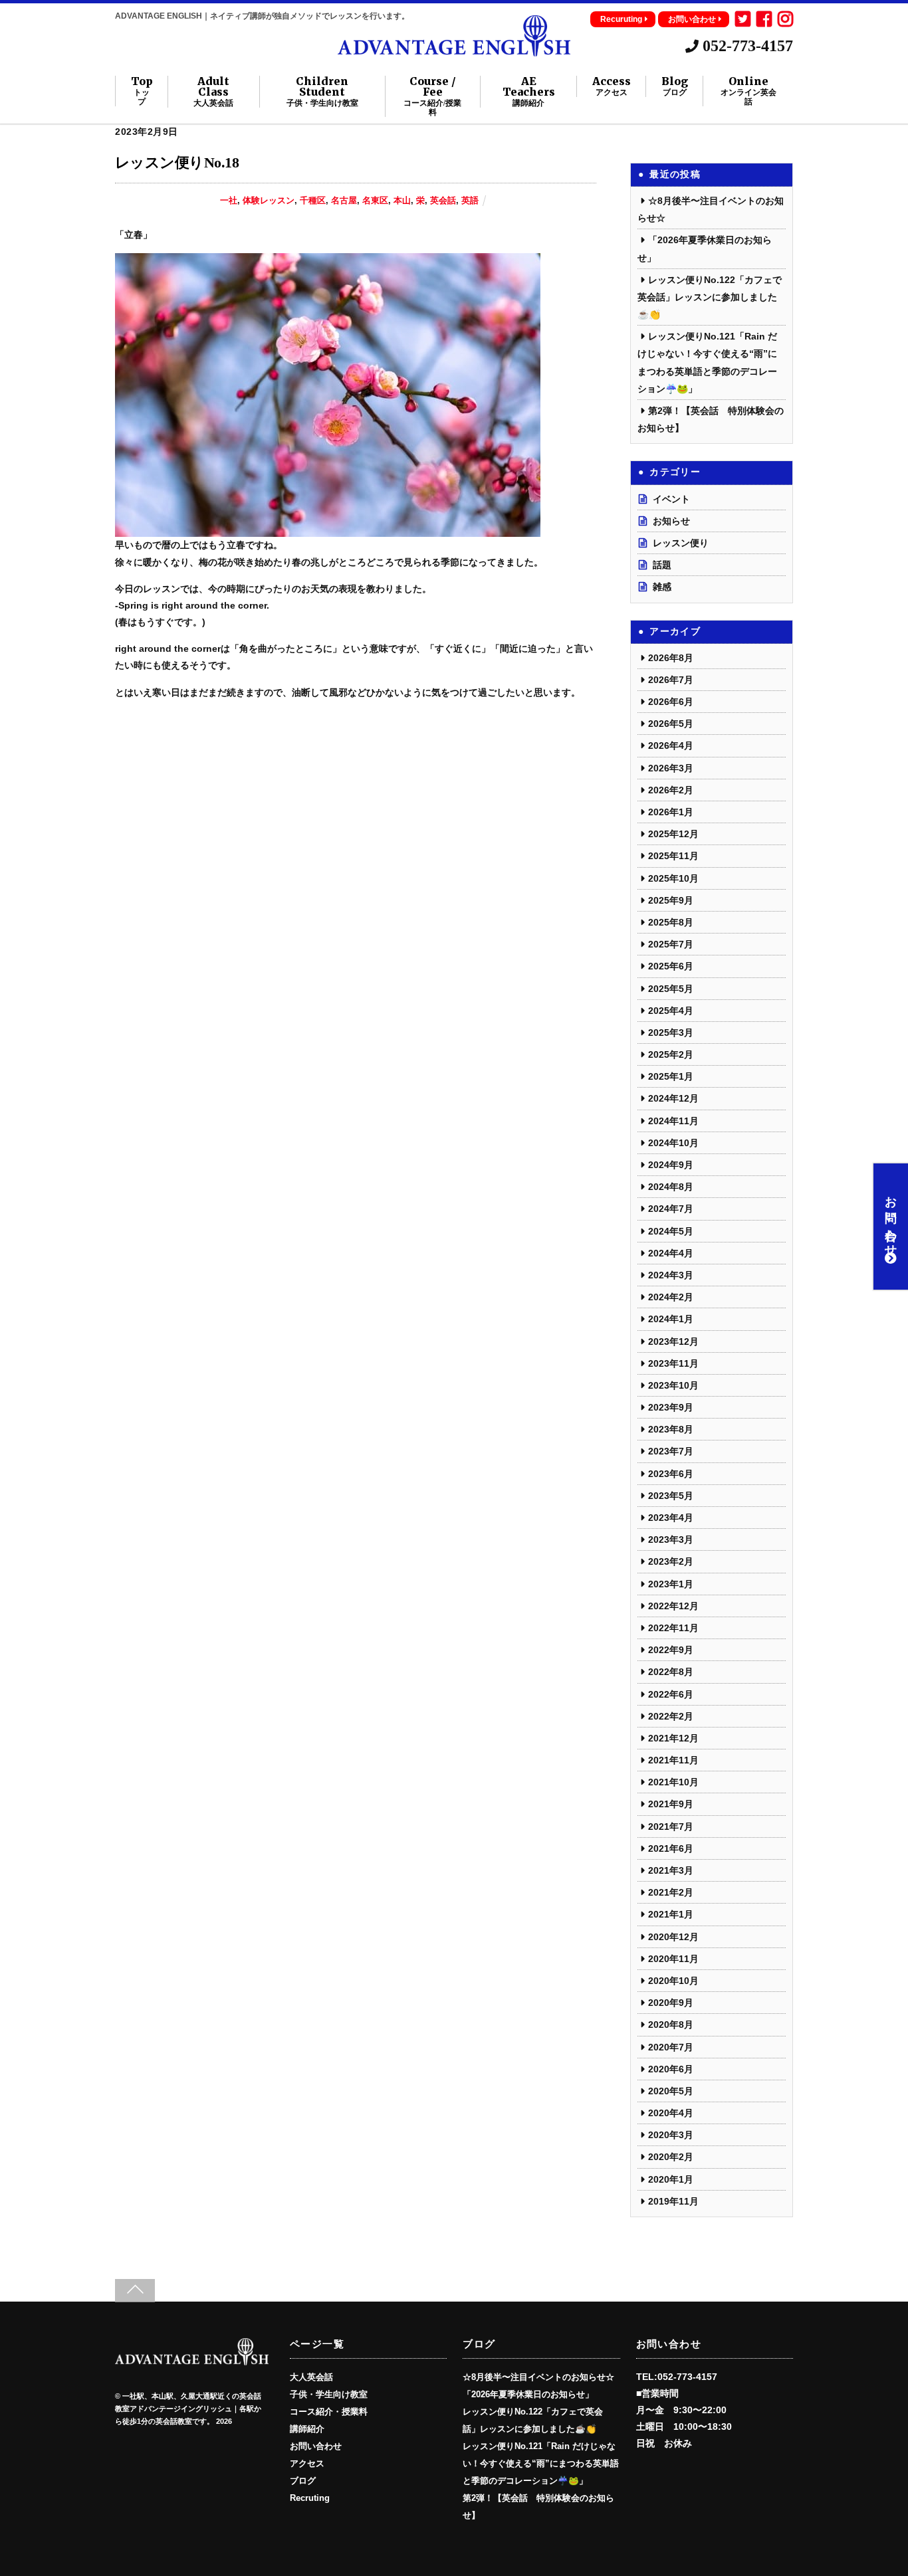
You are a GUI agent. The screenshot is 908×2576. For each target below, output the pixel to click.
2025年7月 (671, 944)
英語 (470, 201)
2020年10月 (673, 1981)
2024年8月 (671, 1187)
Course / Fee (432, 96)
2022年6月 (671, 1694)
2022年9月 (671, 1650)
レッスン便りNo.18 (177, 162)
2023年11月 (673, 1363)
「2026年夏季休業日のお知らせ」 (528, 2395)
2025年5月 (671, 989)
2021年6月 (671, 1848)
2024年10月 (673, 1143)
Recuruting (621, 19)
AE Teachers (529, 92)
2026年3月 (671, 768)
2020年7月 (671, 2047)
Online (748, 91)
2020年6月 (671, 2069)
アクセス (307, 2464)
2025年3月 (671, 1033)
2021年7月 (671, 1827)
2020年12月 (673, 1937)
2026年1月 (671, 812)
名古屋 (344, 201)
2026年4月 (671, 745)
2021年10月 (673, 1782)
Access (612, 86)
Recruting (310, 2498)
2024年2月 (671, 1297)
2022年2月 (671, 1716)
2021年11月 (673, 1760)
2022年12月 (673, 1606)
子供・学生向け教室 (329, 2395)
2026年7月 (671, 680)
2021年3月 (671, 1870)
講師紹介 (307, 2429)
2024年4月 (671, 1253)
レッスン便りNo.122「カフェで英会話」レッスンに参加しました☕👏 (710, 297)
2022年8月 (671, 1672)
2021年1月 (671, 1914)
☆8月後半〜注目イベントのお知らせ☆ (538, 2377)
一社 (229, 201)
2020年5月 (671, 2091)
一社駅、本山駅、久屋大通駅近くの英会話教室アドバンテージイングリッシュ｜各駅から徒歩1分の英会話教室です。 (188, 2409)
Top (142, 91)
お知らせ (671, 521)
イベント (671, 499)
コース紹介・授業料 (329, 2412)
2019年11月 (673, 2201)
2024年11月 (673, 1121)
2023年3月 (671, 1539)
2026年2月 (671, 790)
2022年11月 (673, 1628)
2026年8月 (671, 658)
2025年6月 (671, 966)
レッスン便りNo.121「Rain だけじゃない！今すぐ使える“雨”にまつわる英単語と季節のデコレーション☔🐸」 (541, 2464)
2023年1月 (671, 1584)
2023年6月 (671, 1474)
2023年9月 (671, 1407)
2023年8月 (671, 1429)
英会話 (443, 201)
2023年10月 (673, 1385)
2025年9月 (671, 900)
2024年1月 (671, 1319)
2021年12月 (673, 1738)
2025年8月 (671, 922)
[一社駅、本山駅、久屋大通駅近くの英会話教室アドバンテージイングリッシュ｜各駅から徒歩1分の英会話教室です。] (454, 50)
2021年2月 (671, 1892)
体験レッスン (269, 201)
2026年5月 (671, 724)
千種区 (313, 201)
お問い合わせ (692, 19)
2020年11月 (673, 1959)
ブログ (303, 2481)
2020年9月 (671, 2003)
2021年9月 (671, 1804)
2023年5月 (671, 1496)
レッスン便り (681, 543)
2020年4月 (671, 2113)
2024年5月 (671, 1231)
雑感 (662, 587)
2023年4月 (671, 1518)
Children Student (322, 92)
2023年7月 (671, 1451)
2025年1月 (671, 1076)
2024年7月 (671, 1209)
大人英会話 (311, 2377)
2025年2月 (671, 1054)
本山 (402, 201)
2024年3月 (671, 1275)
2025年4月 (671, 1011)
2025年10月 (673, 878)
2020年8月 (671, 2025)
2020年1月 (671, 2179)
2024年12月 (673, 1098)
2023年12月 (673, 1341)
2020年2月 (671, 2157)
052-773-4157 (746, 46)
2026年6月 (671, 702)
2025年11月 (673, 856)
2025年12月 (673, 834)
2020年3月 (671, 2135)
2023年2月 (671, 1561)
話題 (662, 565)
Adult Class (213, 92)
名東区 (375, 201)
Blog (675, 86)
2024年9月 (671, 1165)
